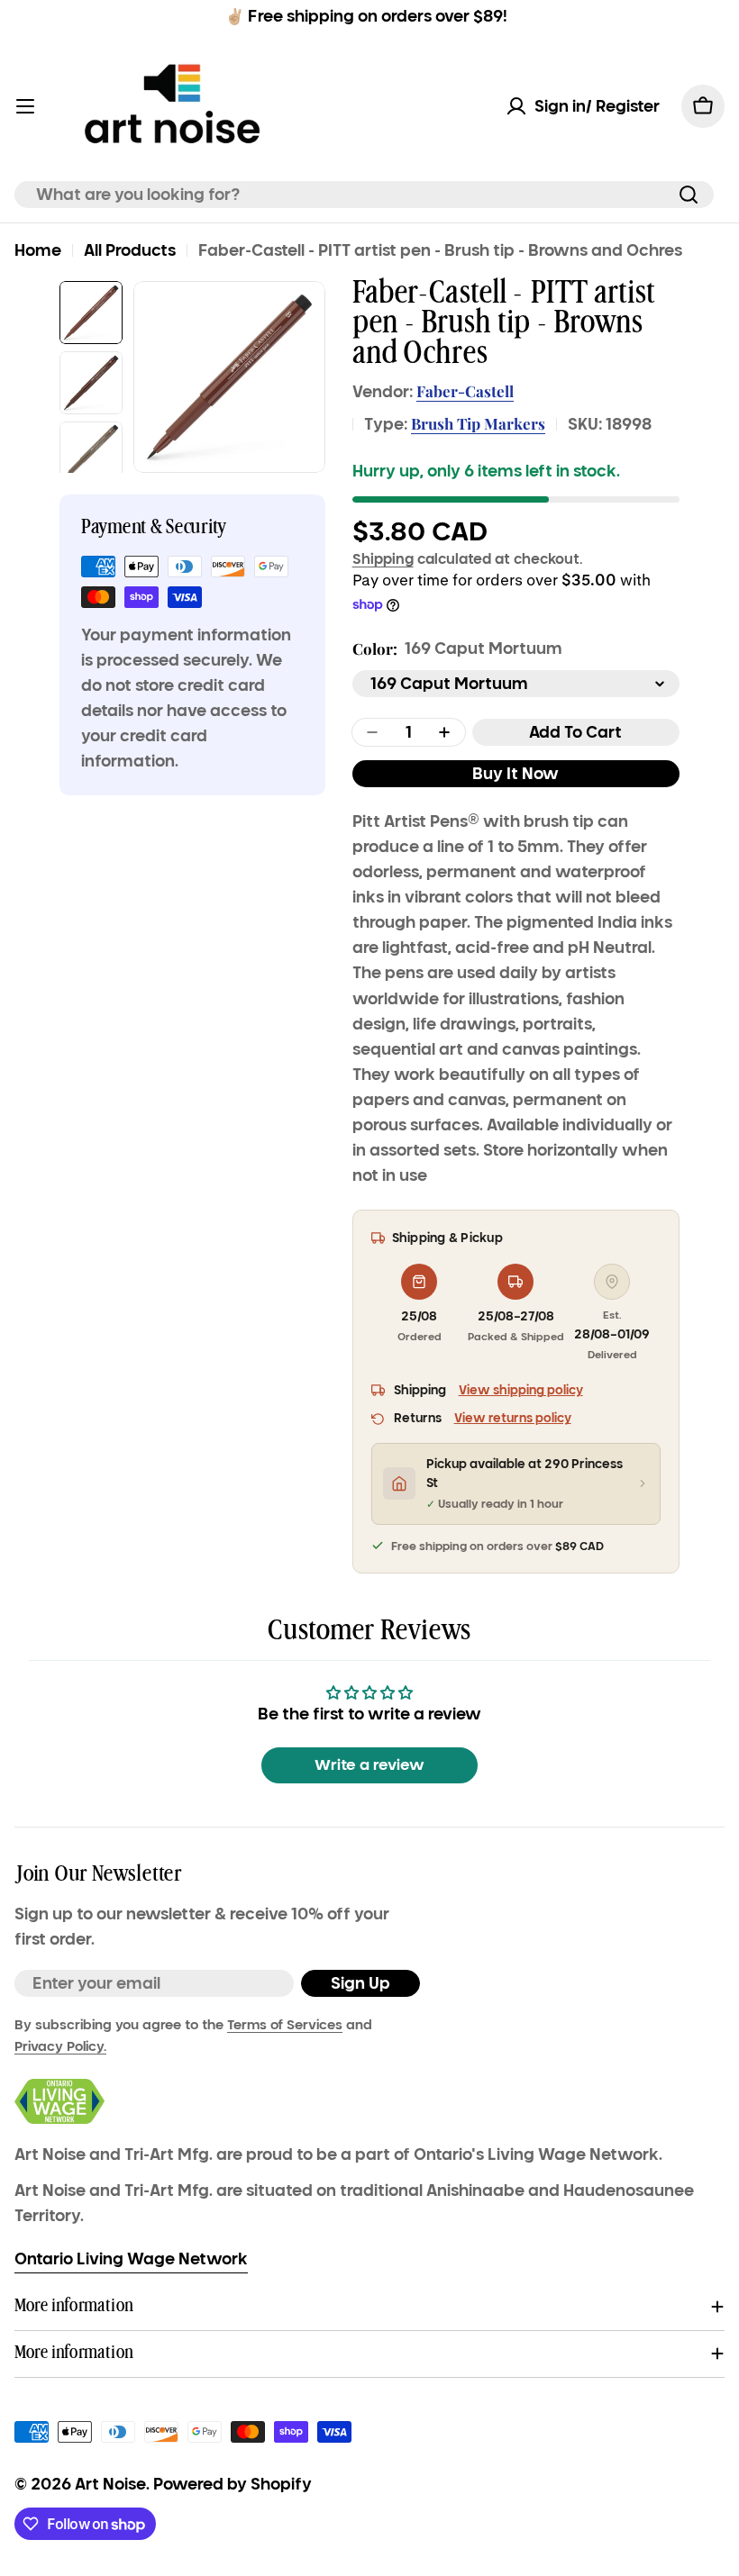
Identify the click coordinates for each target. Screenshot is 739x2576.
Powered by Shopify (233, 2484)
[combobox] (364, 195)
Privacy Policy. (60, 2046)
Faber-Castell (465, 391)
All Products (130, 250)
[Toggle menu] (25, 106)
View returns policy (513, 1418)
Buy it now (515, 774)
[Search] (689, 195)
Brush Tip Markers (478, 423)
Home (38, 250)
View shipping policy (521, 1390)
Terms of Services (285, 2025)
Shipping (383, 558)
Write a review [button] (369, 1765)
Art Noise (110, 2484)
